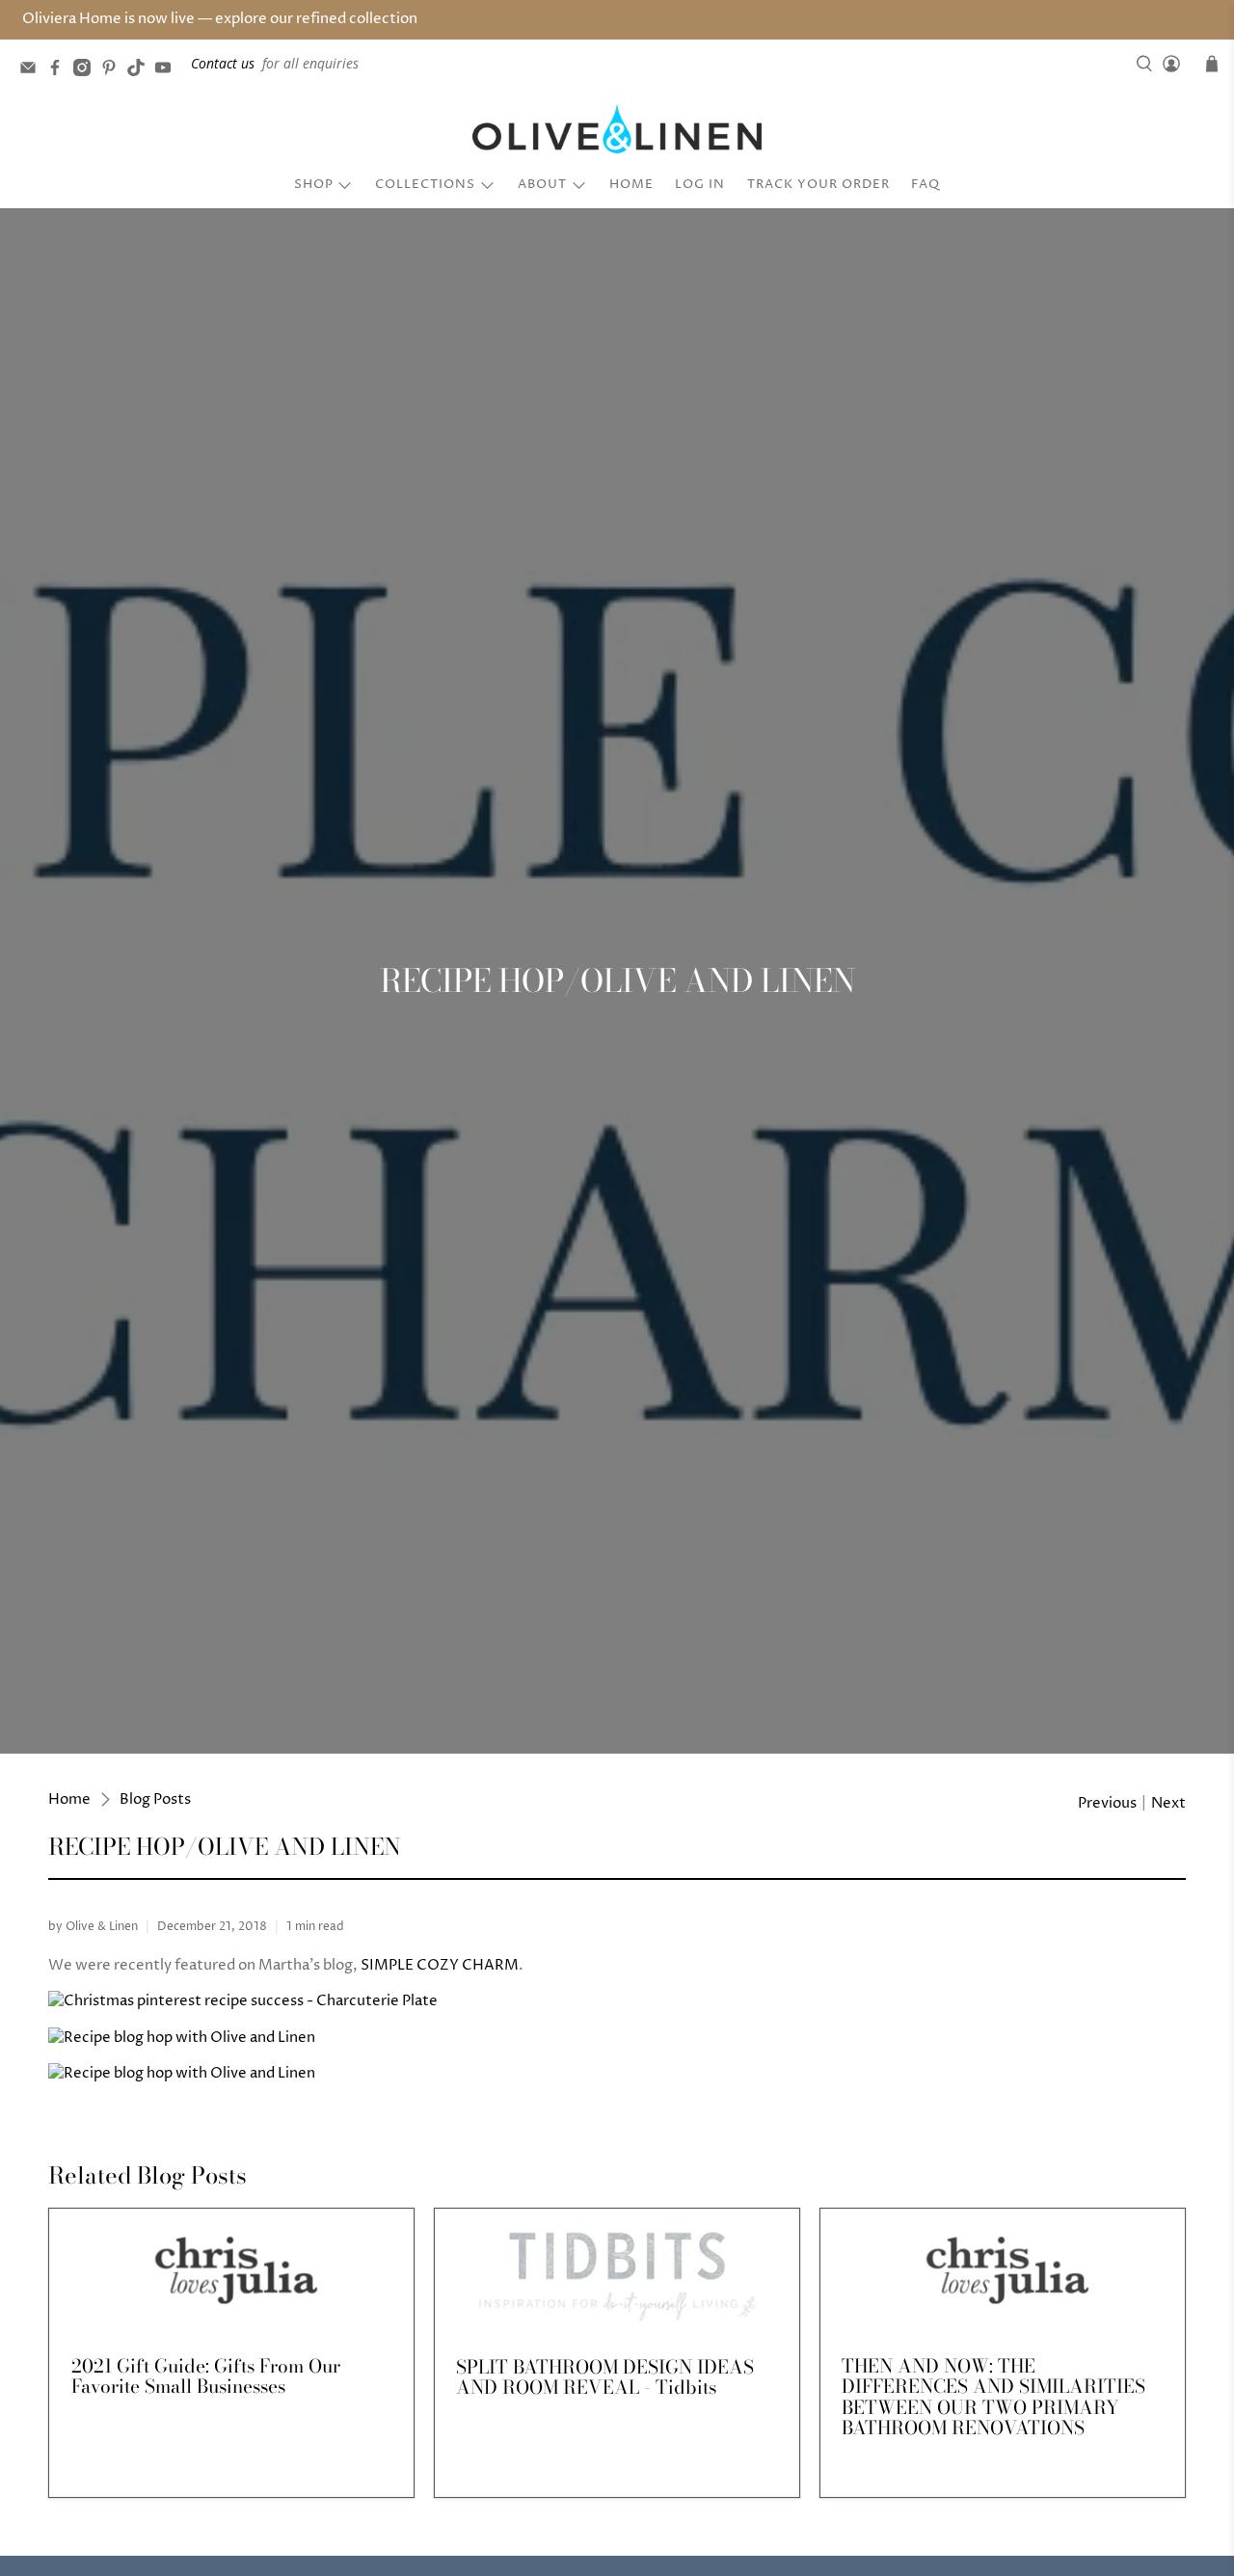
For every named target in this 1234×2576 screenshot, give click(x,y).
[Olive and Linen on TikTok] (141, 71)
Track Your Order (818, 184)
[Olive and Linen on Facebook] (60, 71)
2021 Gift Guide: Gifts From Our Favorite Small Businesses (206, 2376)
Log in (700, 184)
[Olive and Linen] (617, 129)
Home (631, 184)
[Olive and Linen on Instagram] (87, 71)
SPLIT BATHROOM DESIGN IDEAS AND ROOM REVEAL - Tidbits (605, 2377)
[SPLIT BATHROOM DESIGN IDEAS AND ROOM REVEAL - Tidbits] (617, 2272)
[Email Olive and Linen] (33, 71)
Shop (314, 184)
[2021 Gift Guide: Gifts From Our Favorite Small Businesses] (231, 2271)
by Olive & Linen (93, 1927)
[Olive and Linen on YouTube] (168, 71)
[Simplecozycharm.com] (243, 2001)
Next (1168, 1803)
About (542, 184)
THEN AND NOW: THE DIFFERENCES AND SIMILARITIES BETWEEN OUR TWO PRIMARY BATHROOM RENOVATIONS (993, 2397)
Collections (425, 184)
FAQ (925, 184)
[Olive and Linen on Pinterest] (114, 71)
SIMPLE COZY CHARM (440, 1965)
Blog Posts (155, 1799)
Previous (1107, 1803)
